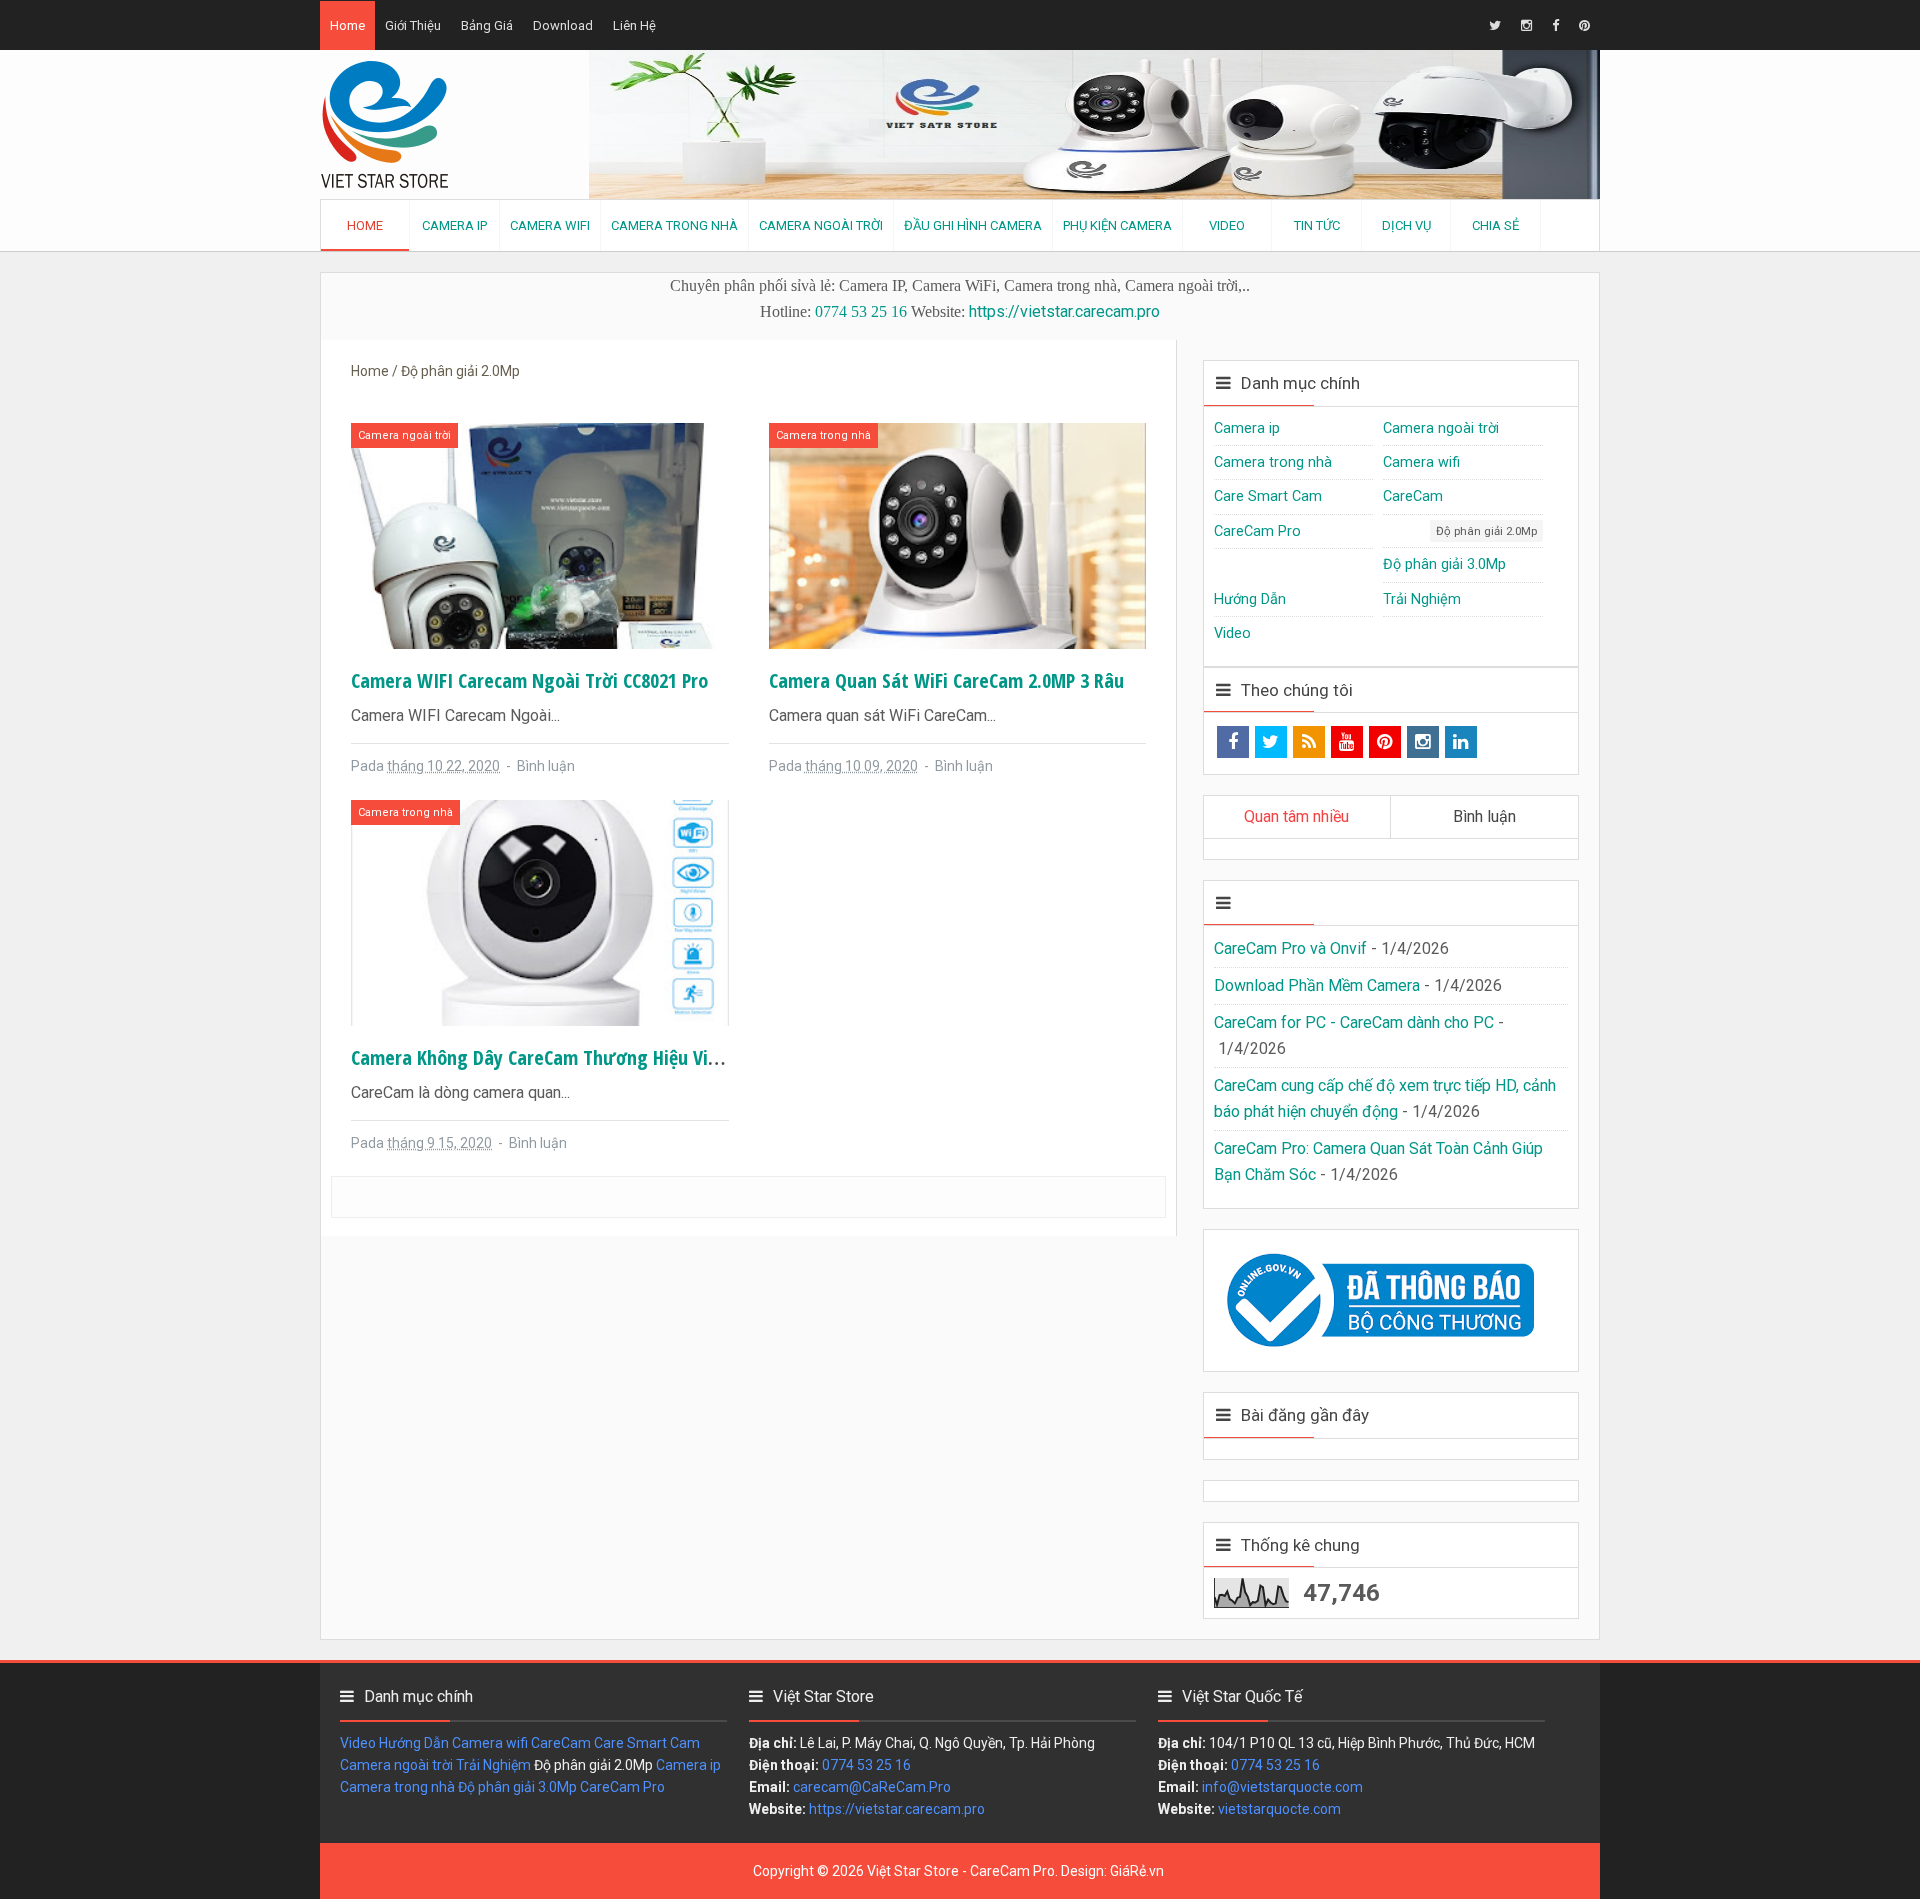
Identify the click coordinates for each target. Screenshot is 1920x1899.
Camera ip (1247, 428)
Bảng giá (487, 25)
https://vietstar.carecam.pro (1064, 311)
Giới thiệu (413, 25)
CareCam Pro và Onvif (1290, 948)
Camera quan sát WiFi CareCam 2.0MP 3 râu (946, 680)
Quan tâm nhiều (1296, 816)
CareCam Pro (1257, 531)
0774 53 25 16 (861, 311)
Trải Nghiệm (1422, 599)
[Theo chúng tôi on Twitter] (1271, 742)
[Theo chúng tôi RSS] (1309, 742)
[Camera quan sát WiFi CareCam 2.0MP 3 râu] (958, 534)
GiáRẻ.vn (1137, 1871)
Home (347, 25)
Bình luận (546, 766)
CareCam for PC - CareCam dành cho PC (1354, 1022)
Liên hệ (634, 25)
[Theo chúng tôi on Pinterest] (1385, 742)
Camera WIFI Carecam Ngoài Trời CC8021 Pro (529, 680)
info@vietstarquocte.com (1282, 1787)
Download (563, 25)
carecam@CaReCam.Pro (872, 1787)
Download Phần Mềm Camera (1317, 985)
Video (1232, 633)
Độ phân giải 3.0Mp (1444, 564)
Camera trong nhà (823, 435)
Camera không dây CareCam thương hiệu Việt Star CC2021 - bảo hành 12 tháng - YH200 (704, 1057)
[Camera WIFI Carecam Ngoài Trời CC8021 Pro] (540, 534)
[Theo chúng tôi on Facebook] (1233, 742)
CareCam (1413, 496)
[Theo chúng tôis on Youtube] (1347, 742)
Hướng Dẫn (1250, 599)
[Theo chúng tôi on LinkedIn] (1461, 742)
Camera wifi (1421, 462)
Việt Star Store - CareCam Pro (961, 1871)
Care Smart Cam (1268, 496)
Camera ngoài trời (404, 435)
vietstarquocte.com (1279, 1809)
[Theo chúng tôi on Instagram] (1423, 742)
